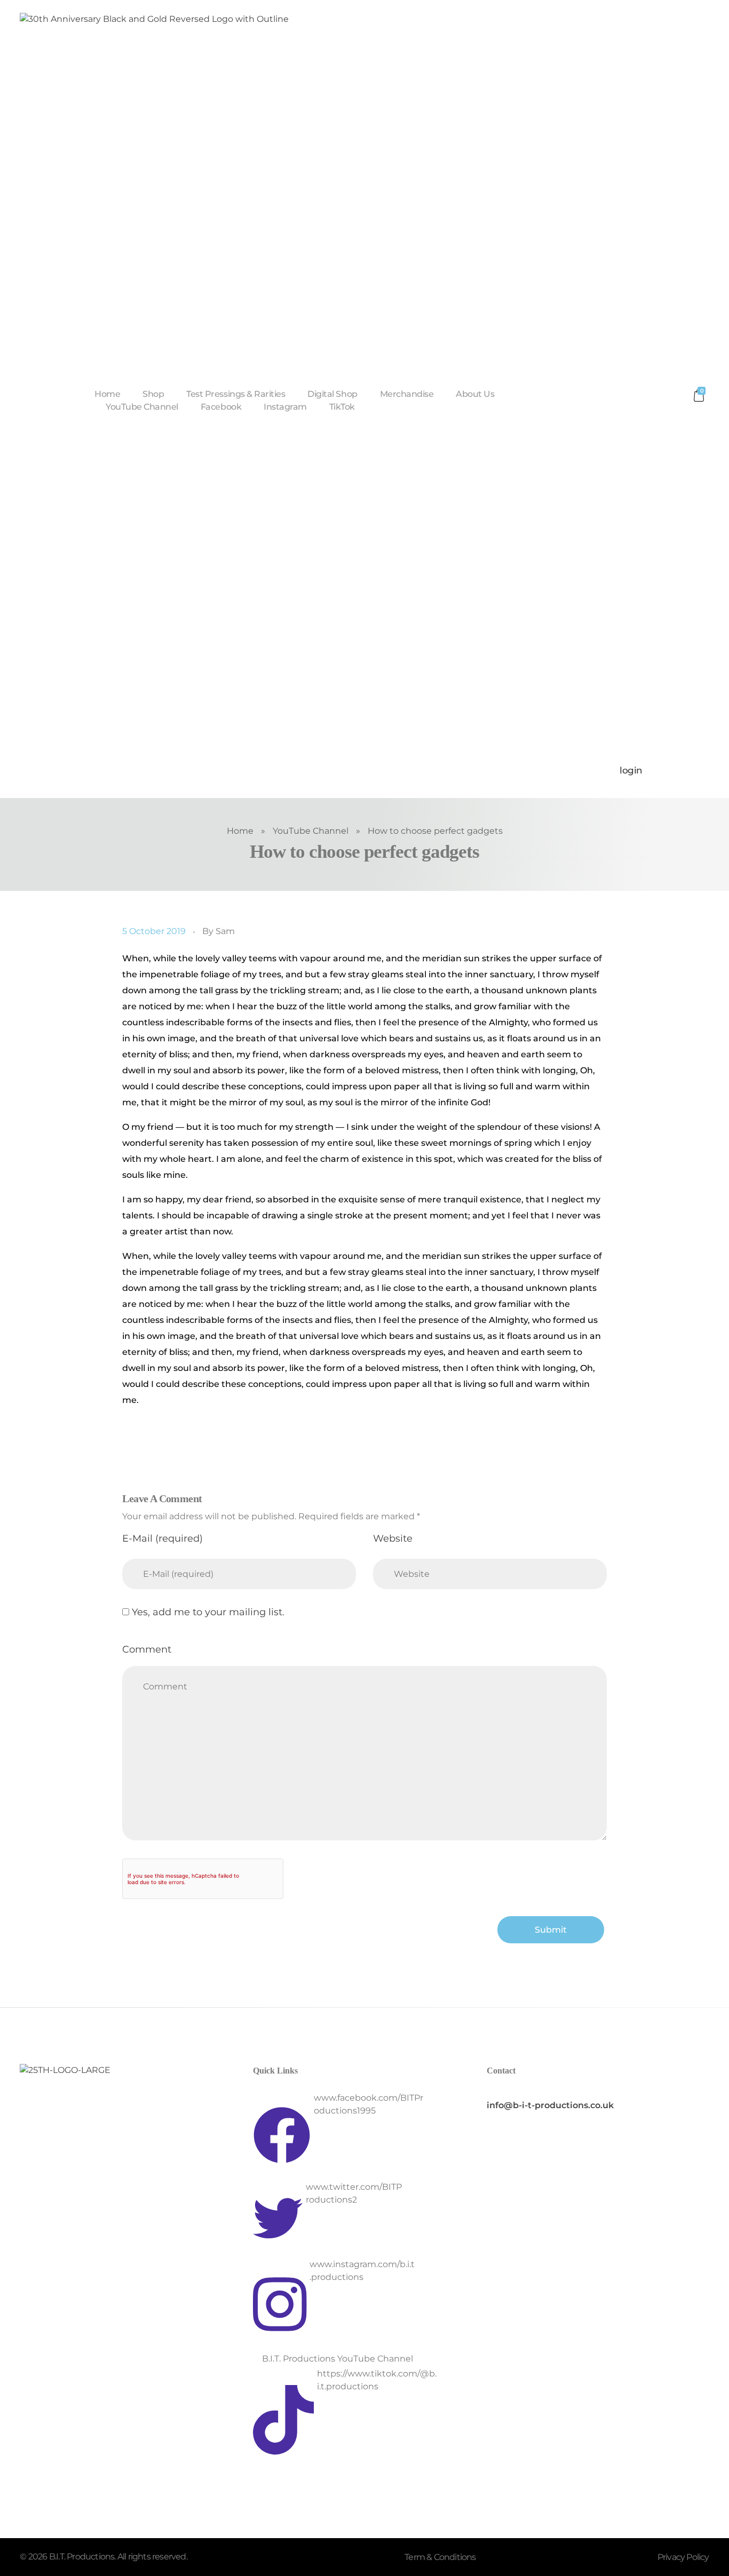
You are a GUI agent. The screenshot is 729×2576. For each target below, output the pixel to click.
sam (225, 931)
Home (240, 831)
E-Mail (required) (163, 1538)
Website (393, 1538)
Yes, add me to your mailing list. (207, 1612)
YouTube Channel (311, 831)
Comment (147, 1649)
